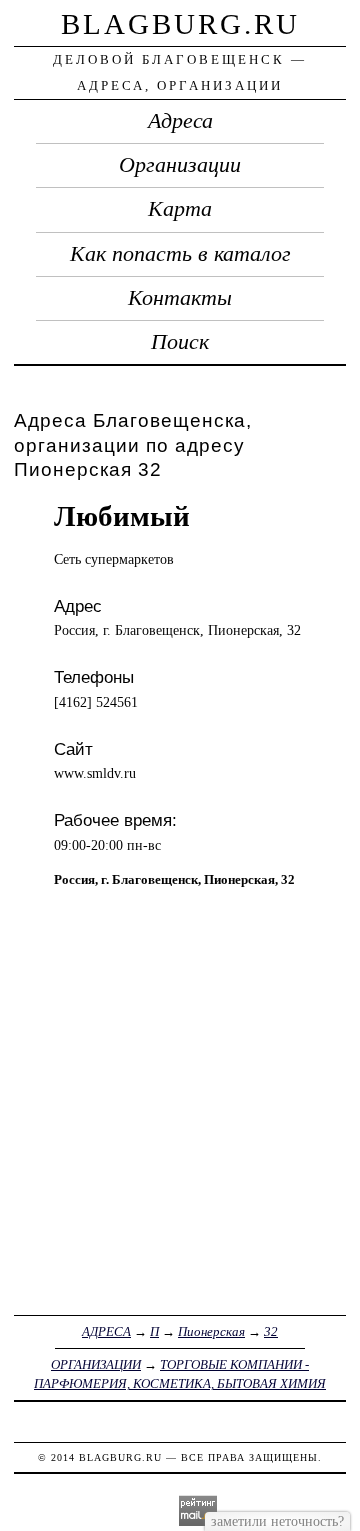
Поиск (180, 342)
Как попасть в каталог (180, 254)
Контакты (180, 298)
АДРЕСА (106, 1331)
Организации (180, 165)
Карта (180, 209)
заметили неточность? (277, 1521)
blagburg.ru (180, 24)
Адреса (180, 121)
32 (271, 1331)
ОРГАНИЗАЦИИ (96, 1364)
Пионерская (211, 1331)
